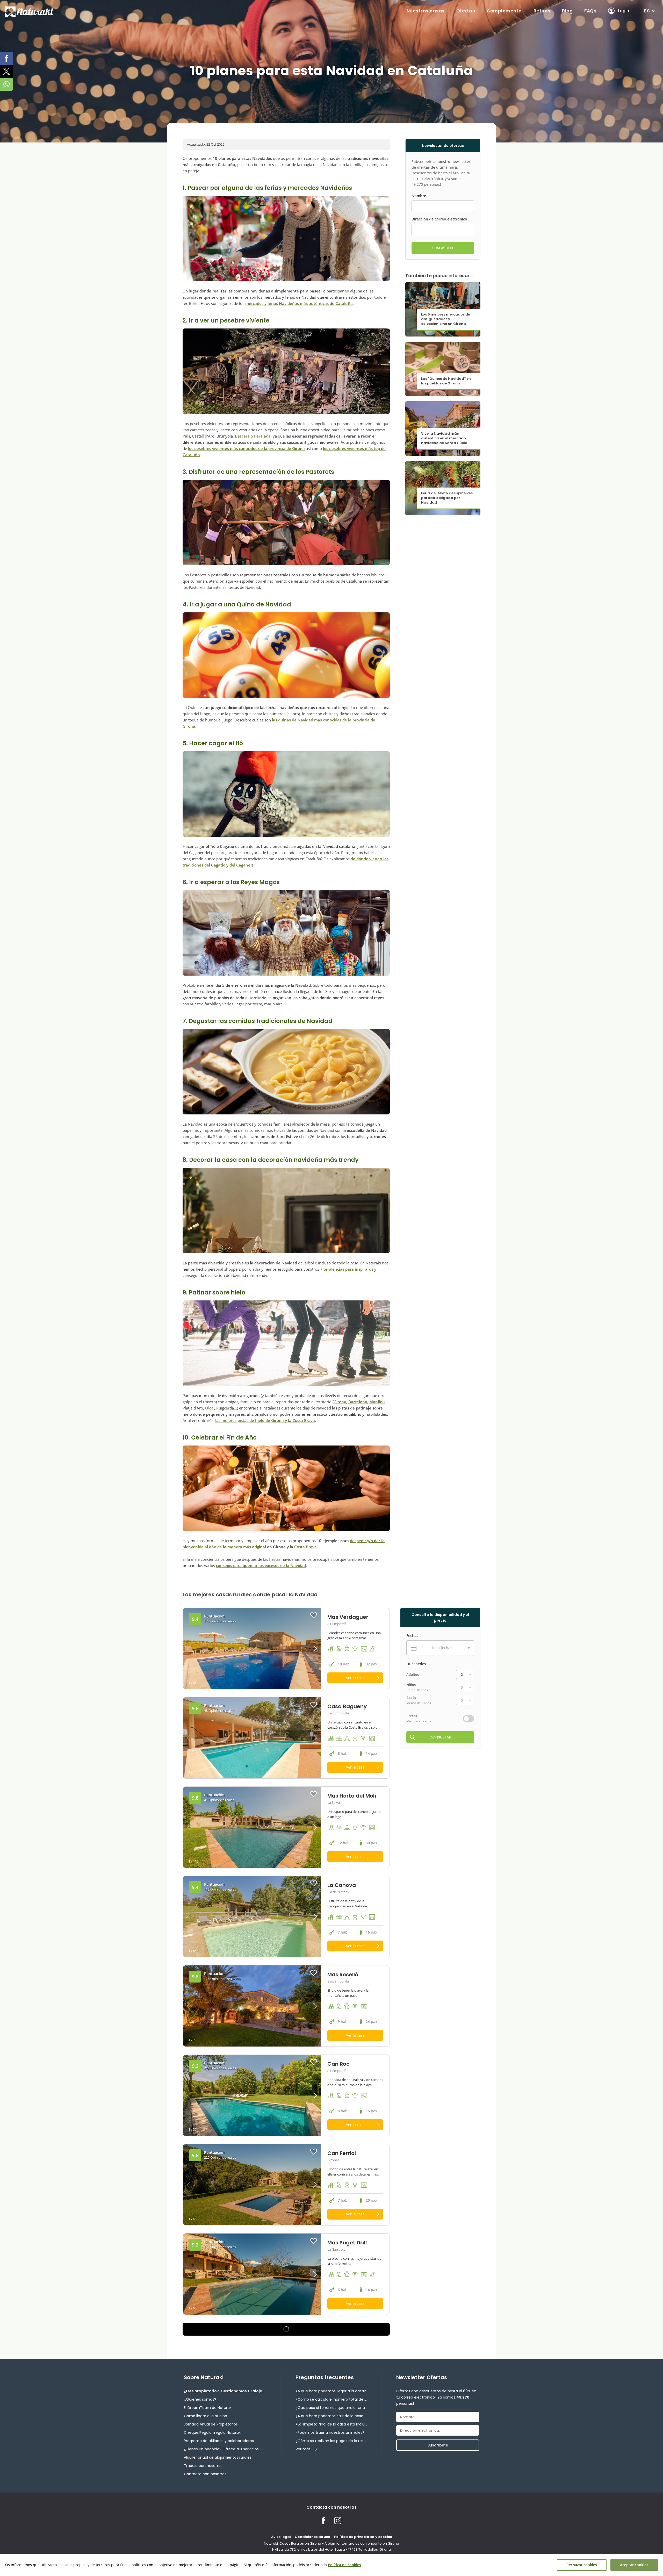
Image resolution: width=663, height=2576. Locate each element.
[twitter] (6, 71)
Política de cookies (344, 2565)
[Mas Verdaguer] (252, 1648)
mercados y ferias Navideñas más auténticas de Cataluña (299, 303)
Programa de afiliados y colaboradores (219, 2441)
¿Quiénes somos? (200, 2399)
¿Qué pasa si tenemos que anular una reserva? (331, 2408)
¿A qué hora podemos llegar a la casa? (331, 2391)
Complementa (504, 11)
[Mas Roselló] (252, 2006)
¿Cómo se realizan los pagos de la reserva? (331, 2441)
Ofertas (466, 11)
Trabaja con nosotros (203, 2466)
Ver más (303, 2449)
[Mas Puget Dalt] (252, 2274)
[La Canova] (252, 1917)
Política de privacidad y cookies (363, 2537)
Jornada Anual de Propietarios (211, 2424)
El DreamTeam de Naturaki (208, 2408)
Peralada (262, 436)
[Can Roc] (252, 2095)
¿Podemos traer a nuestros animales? (330, 2432)
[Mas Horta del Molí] (252, 1827)
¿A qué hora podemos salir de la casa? (330, 2416)
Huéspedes (416, 1664)
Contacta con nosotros (205, 2474)
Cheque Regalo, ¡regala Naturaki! (213, 2432)
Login (624, 11)
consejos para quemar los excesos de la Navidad (261, 1565)
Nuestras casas (426, 11)
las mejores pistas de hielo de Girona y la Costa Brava (265, 1420)
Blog (567, 11)
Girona (340, 1402)
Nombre (419, 196)
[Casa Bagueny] (252, 1738)
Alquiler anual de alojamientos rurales (218, 2457)
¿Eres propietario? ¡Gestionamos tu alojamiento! (225, 2391)
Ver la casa (355, 1678)
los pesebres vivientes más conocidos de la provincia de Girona (246, 448)
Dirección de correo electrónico (439, 219)
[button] (304, 1648)
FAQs (590, 11)
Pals (186, 436)
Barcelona (358, 1402)
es (647, 11)
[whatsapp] (6, 84)
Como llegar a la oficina (206, 2416)
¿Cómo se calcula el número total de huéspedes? (331, 2399)
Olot (209, 1408)
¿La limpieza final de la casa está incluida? (331, 2424)
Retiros (542, 11)
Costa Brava (305, 1547)
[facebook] (6, 58)
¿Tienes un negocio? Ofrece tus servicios (221, 2449)
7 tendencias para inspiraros (347, 1269)
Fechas (412, 1636)
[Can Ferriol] (252, 2185)
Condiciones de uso (312, 2537)
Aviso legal (281, 2537)
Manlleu (377, 1402)
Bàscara (242, 436)
